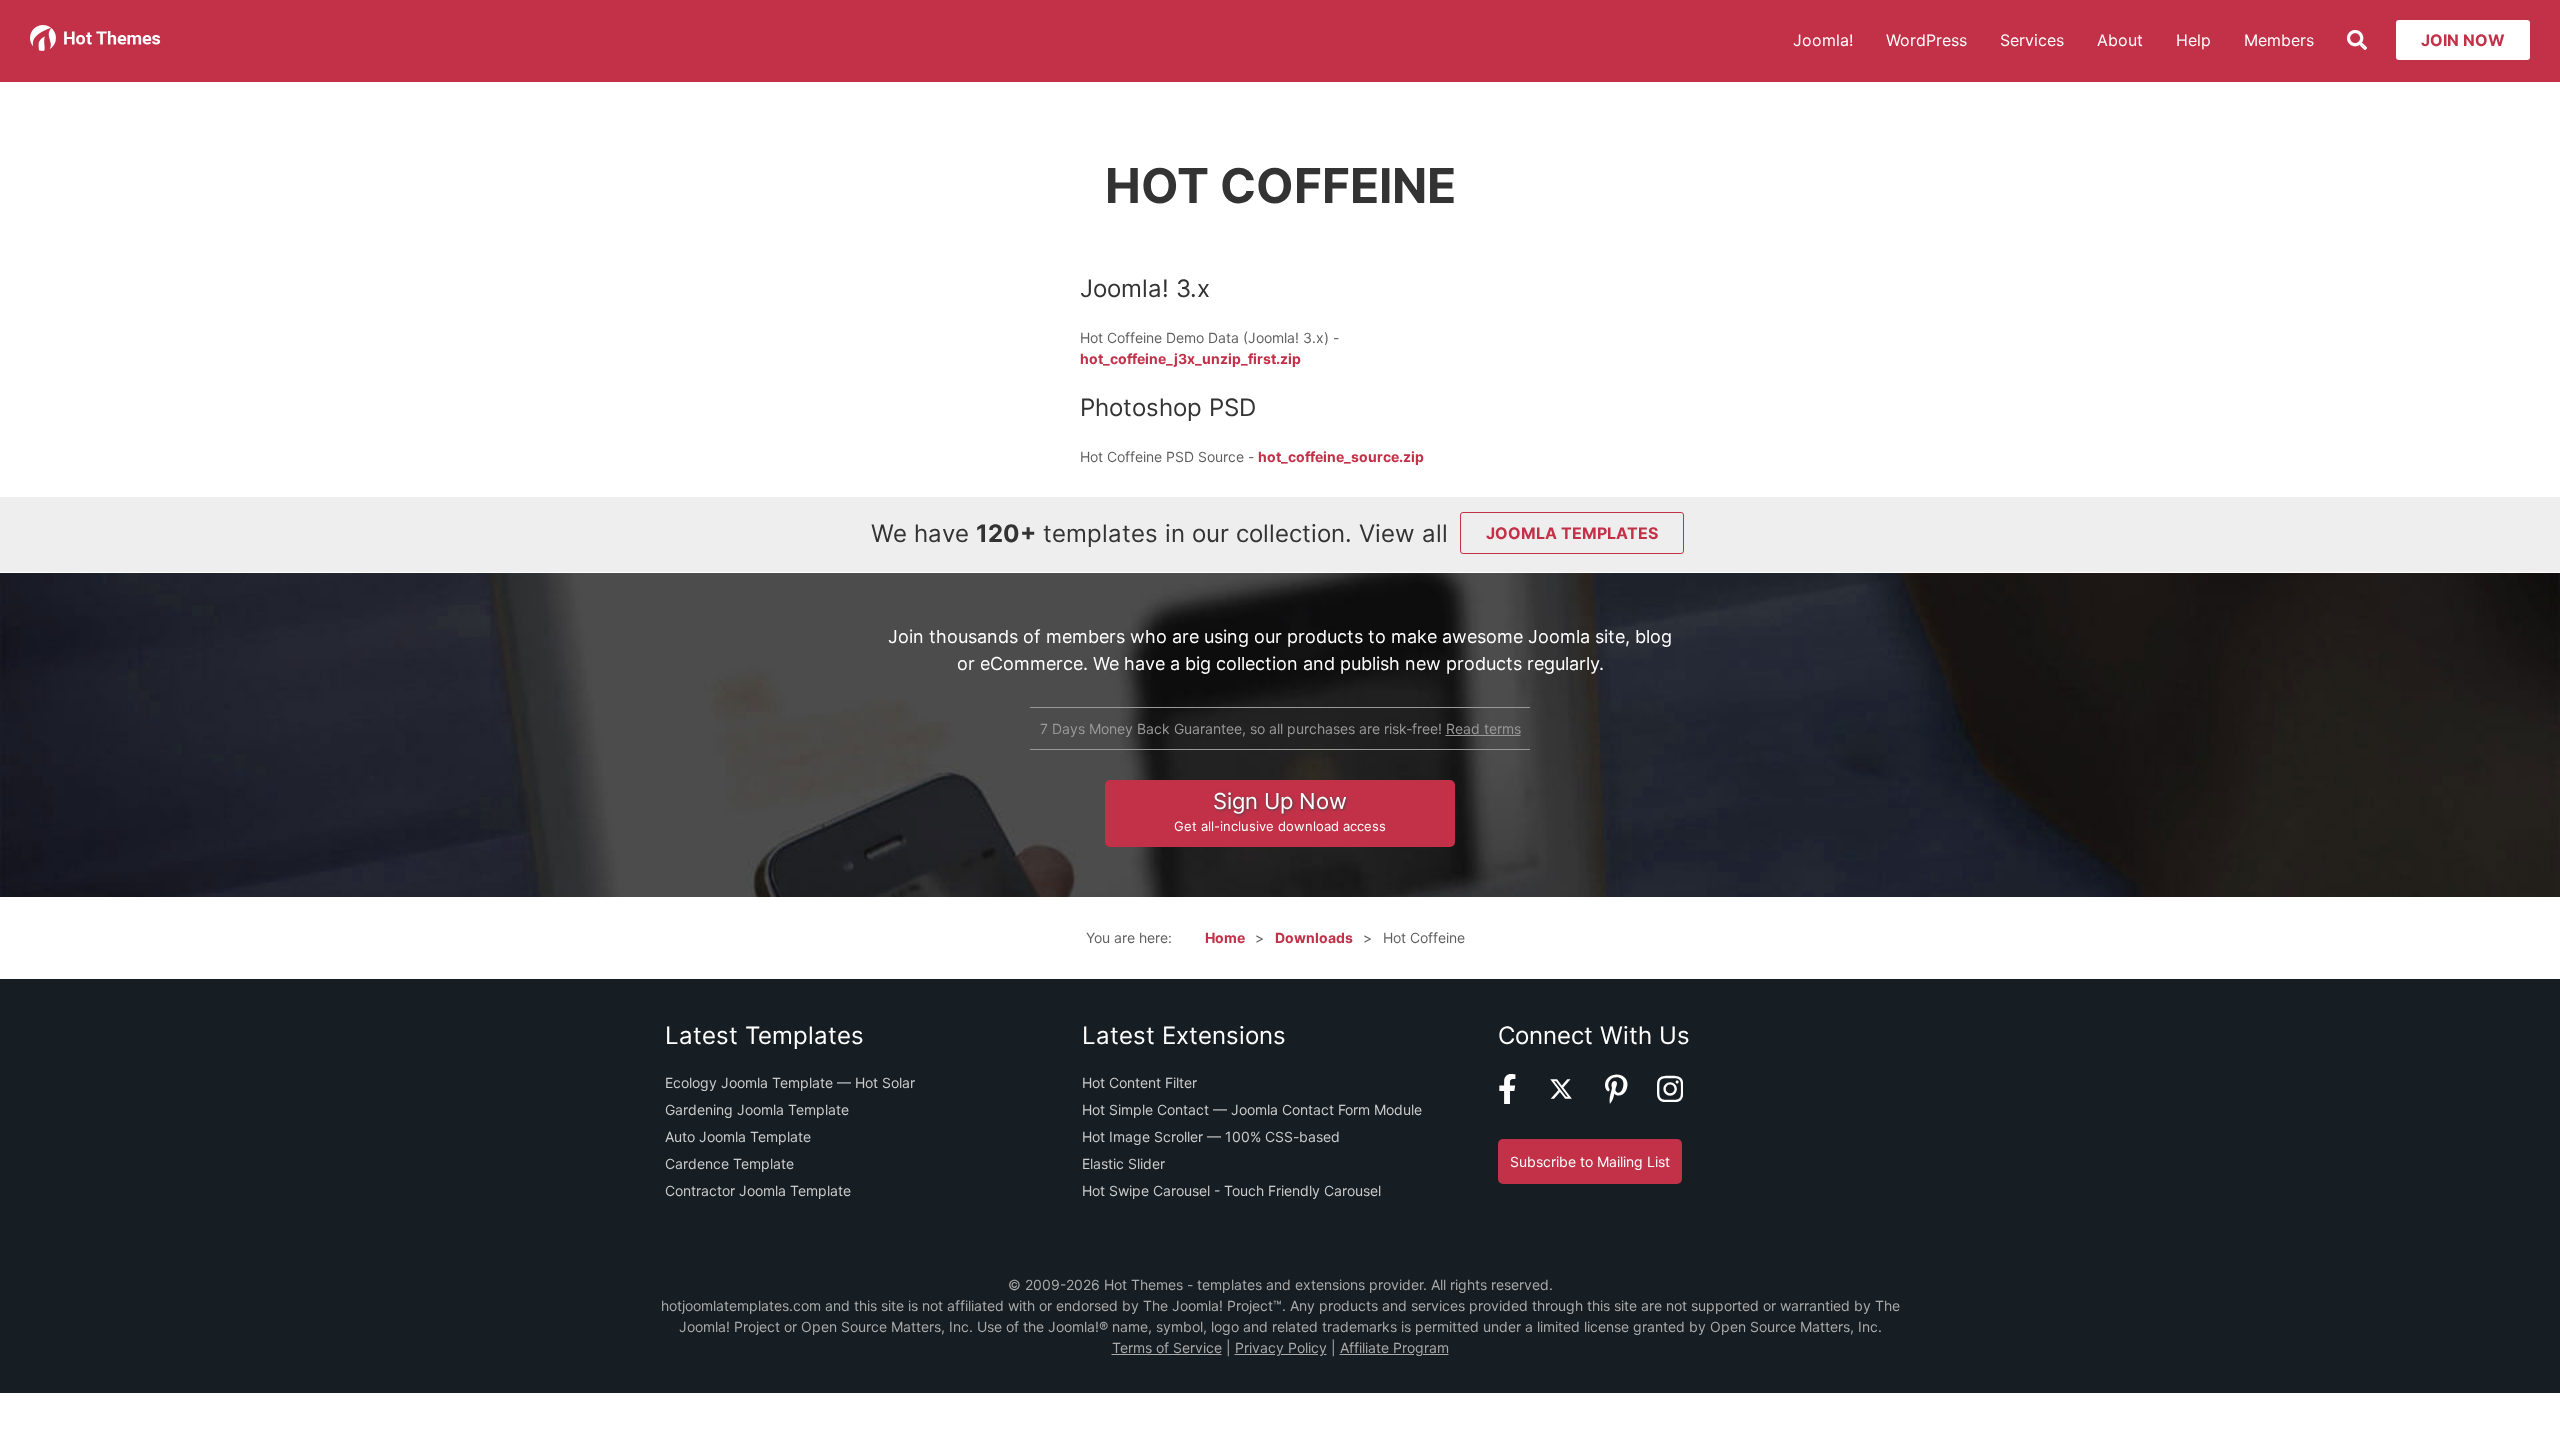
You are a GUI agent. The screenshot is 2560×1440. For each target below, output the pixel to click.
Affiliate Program (1394, 1347)
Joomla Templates (1572, 533)
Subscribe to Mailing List (1590, 1161)
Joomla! (1823, 40)
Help (2193, 40)
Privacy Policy (1281, 1347)
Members (2279, 40)
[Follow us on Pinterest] (1629, 1098)
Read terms (1483, 728)
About (2120, 40)
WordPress (1926, 40)
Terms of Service (1167, 1347)
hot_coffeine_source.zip (1341, 456)
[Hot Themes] (96, 45)
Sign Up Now (1280, 811)
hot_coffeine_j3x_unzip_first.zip (1190, 358)
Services (2032, 40)
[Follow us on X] (1573, 1098)
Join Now (2463, 40)
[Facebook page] (1520, 1098)
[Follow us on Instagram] (1682, 1098)
